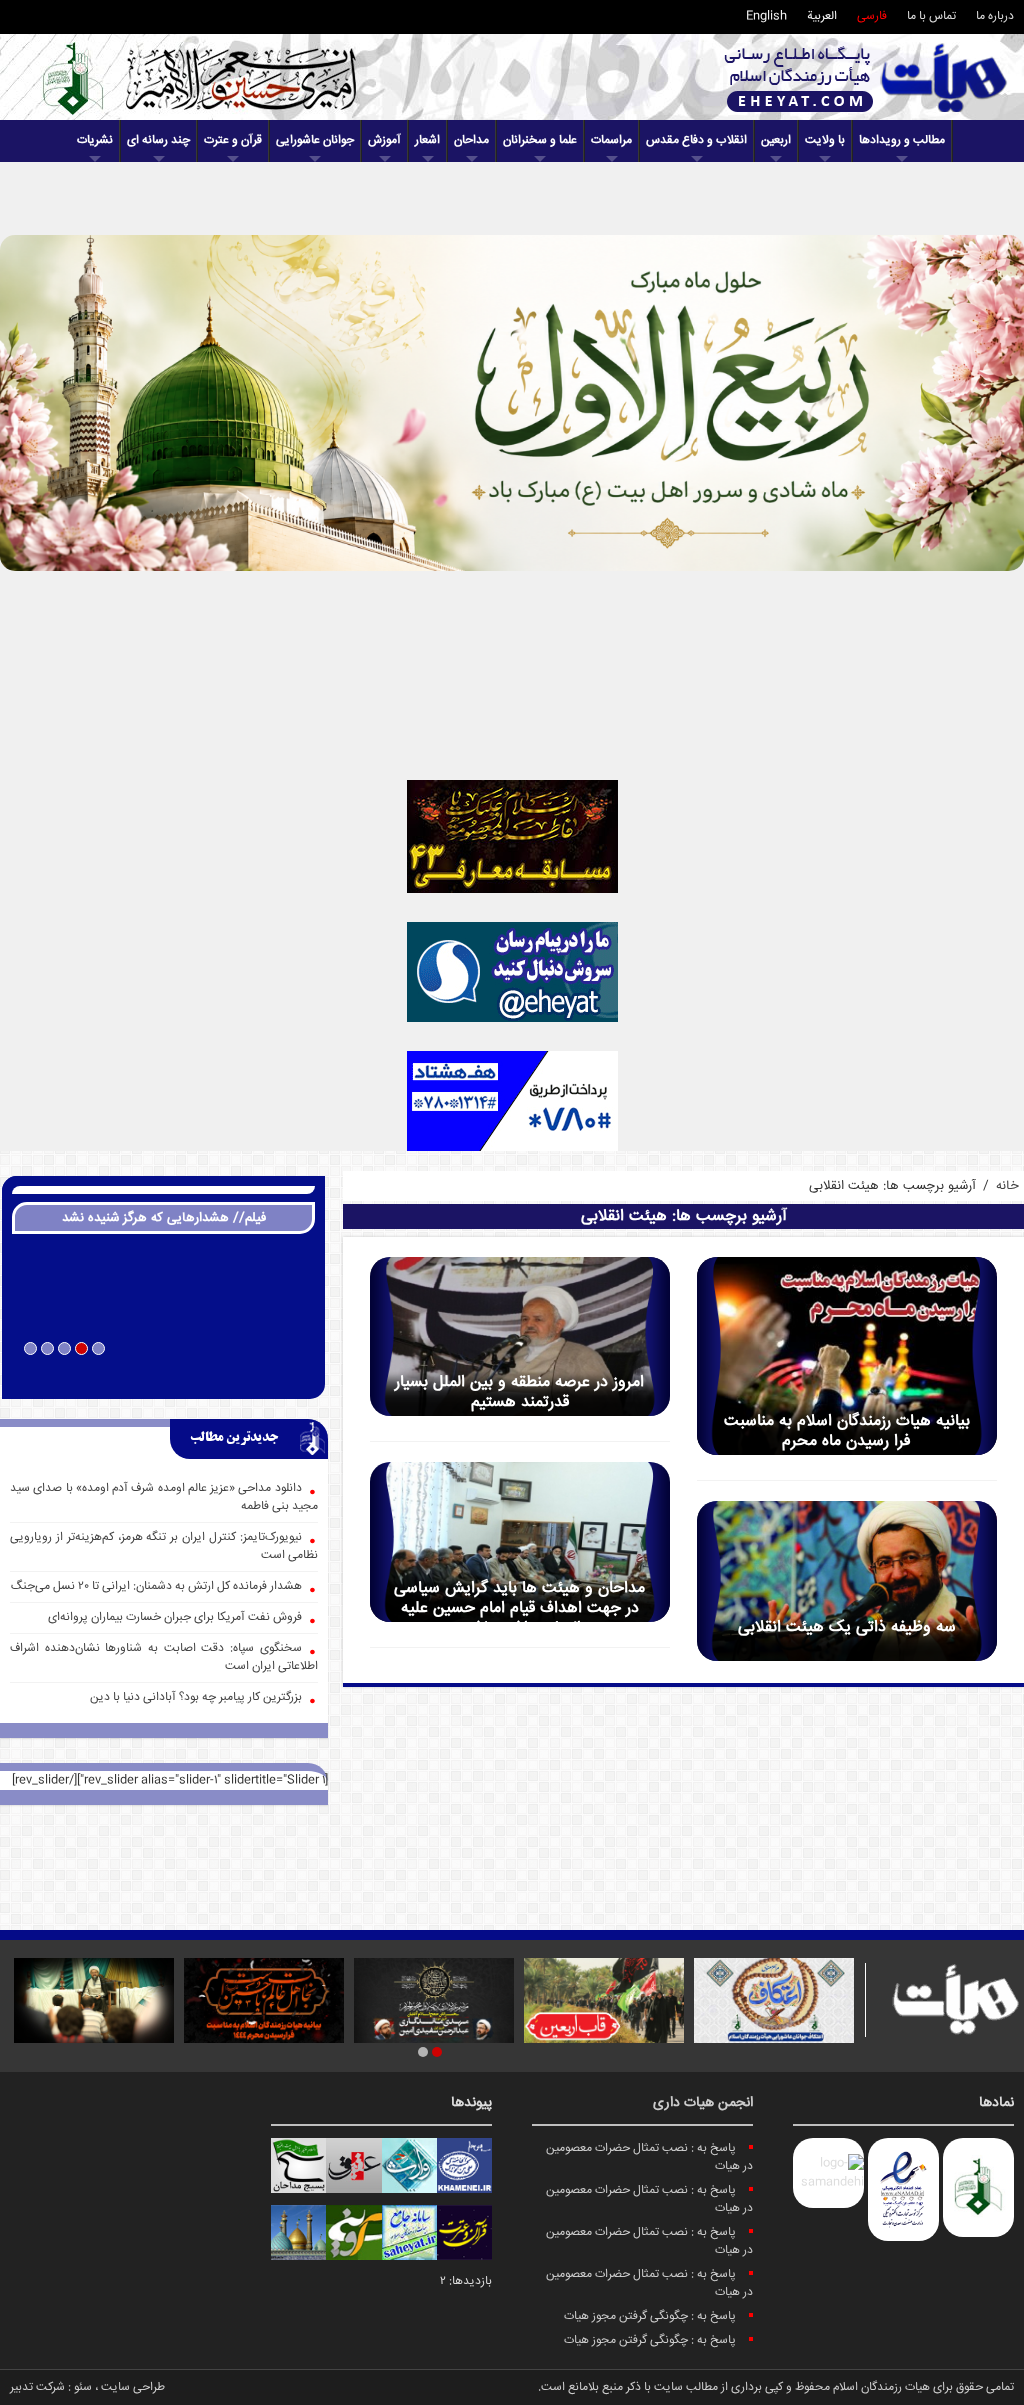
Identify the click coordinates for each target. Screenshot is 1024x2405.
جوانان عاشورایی (315, 140)
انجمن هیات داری (703, 2103)
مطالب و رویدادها (902, 140)
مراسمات (611, 140)
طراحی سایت (133, 2387)
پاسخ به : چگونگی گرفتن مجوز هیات (650, 2316)
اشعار (427, 140)
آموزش (384, 140)
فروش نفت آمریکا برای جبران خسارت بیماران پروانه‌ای (175, 1617)
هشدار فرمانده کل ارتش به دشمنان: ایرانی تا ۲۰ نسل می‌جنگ (156, 1586)
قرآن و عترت (233, 140)
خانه (1007, 1186)
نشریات (95, 140)
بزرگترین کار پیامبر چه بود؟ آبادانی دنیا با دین (196, 1697)
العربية (822, 16)
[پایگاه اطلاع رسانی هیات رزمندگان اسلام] (866, 77)
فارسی (872, 16)
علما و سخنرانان (540, 140)
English (766, 16)
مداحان (471, 140)
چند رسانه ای (158, 140)
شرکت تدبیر (37, 2387)
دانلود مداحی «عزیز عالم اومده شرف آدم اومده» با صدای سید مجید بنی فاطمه (164, 1497)
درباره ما (995, 16)
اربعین (776, 140)
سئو (83, 2387)
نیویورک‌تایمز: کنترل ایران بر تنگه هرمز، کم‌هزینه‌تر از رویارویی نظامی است (164, 1546)
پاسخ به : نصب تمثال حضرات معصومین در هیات (649, 2157)
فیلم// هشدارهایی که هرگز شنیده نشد (164, 1218)
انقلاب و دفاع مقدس (696, 140)
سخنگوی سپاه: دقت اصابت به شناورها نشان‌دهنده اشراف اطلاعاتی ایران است (164, 1657)
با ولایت (825, 140)
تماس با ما (931, 16)
